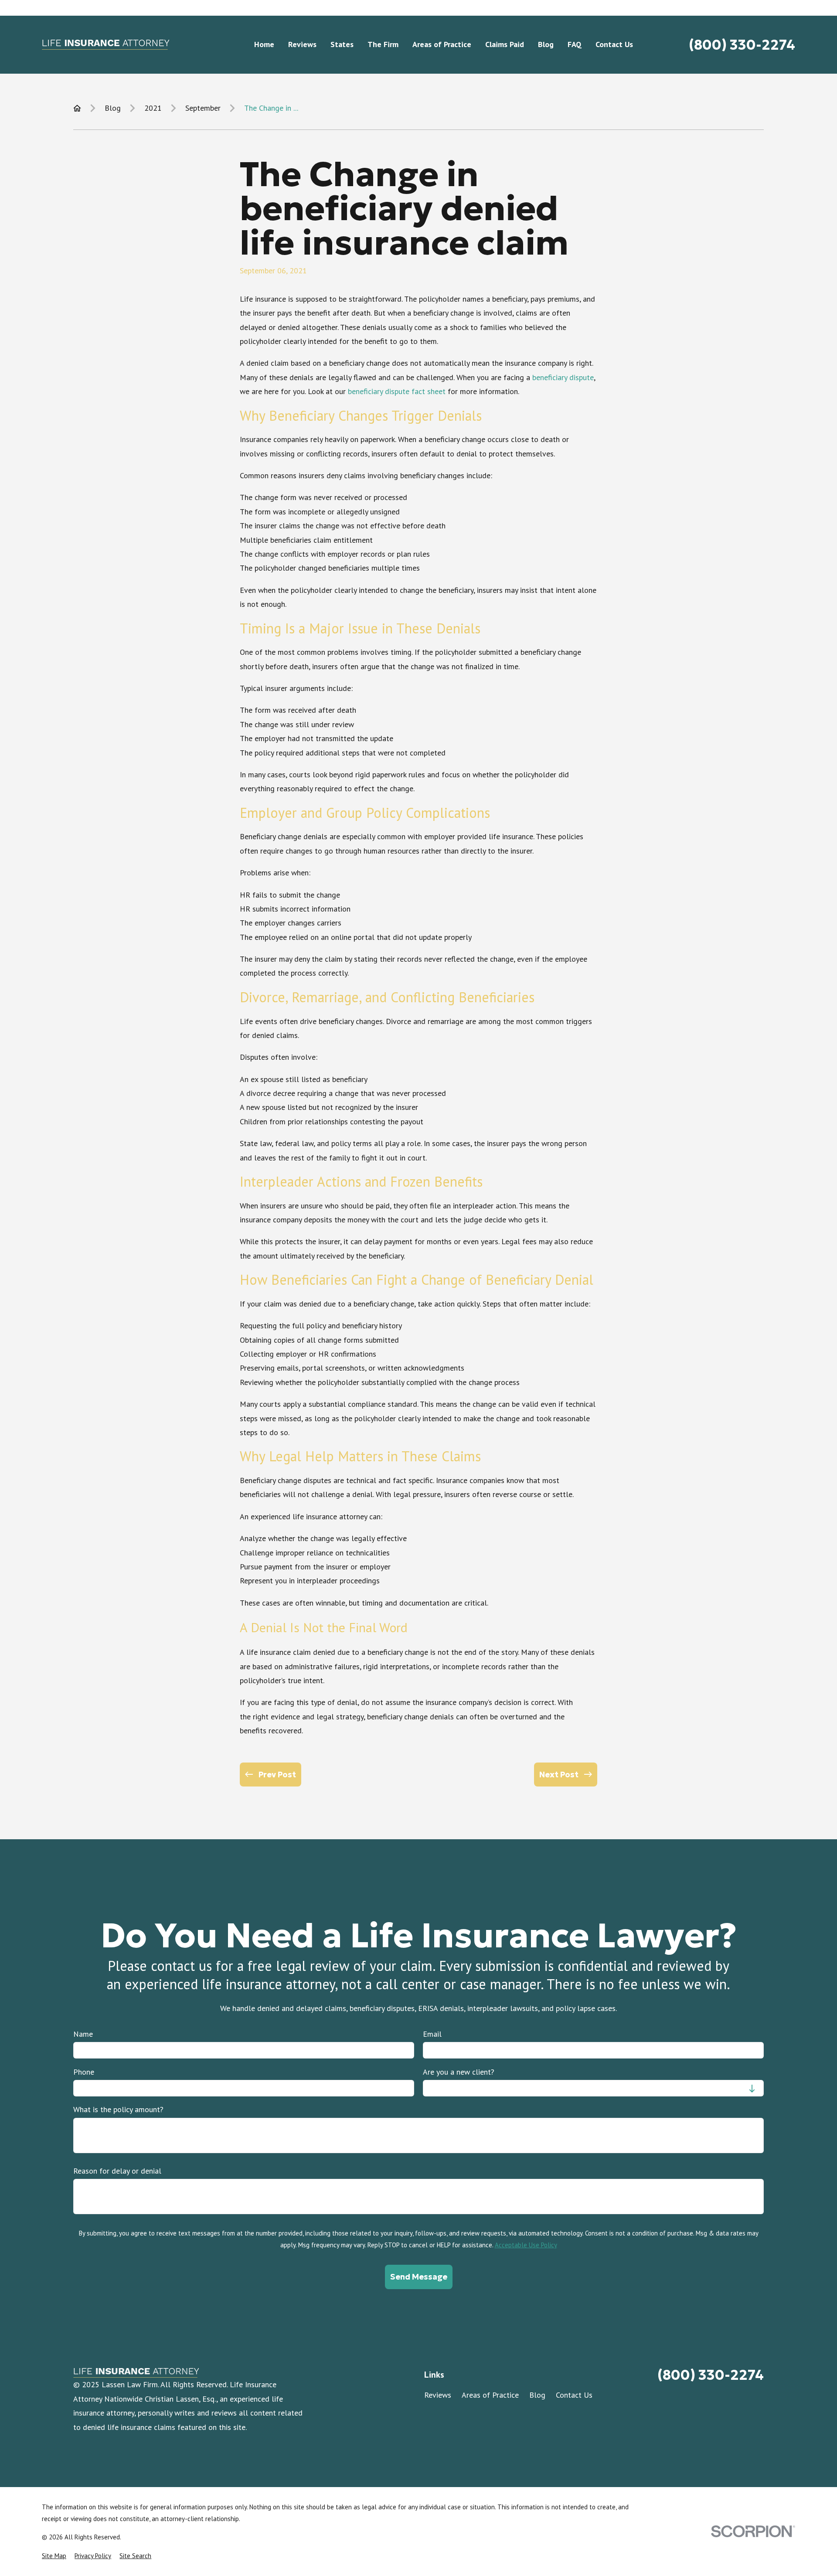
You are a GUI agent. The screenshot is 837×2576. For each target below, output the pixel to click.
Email (432, 2034)
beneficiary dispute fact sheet (397, 391)
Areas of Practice (490, 2395)
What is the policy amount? (118, 2110)
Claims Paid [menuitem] (505, 44)
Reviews (438, 2395)
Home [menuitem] (264, 44)
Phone (84, 2072)
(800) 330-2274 (742, 45)
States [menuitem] (342, 44)
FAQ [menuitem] (575, 44)
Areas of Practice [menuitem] (442, 44)
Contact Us (574, 2395)
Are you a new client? (459, 2072)
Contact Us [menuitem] (614, 44)
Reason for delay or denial (117, 2171)
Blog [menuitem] (546, 44)
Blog (537, 2395)
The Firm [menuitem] (383, 44)
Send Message (418, 2277)
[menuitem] (54, 2556)
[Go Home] (77, 108)
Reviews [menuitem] (302, 44)
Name (83, 2034)
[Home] (105, 45)
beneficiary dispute (563, 377)
